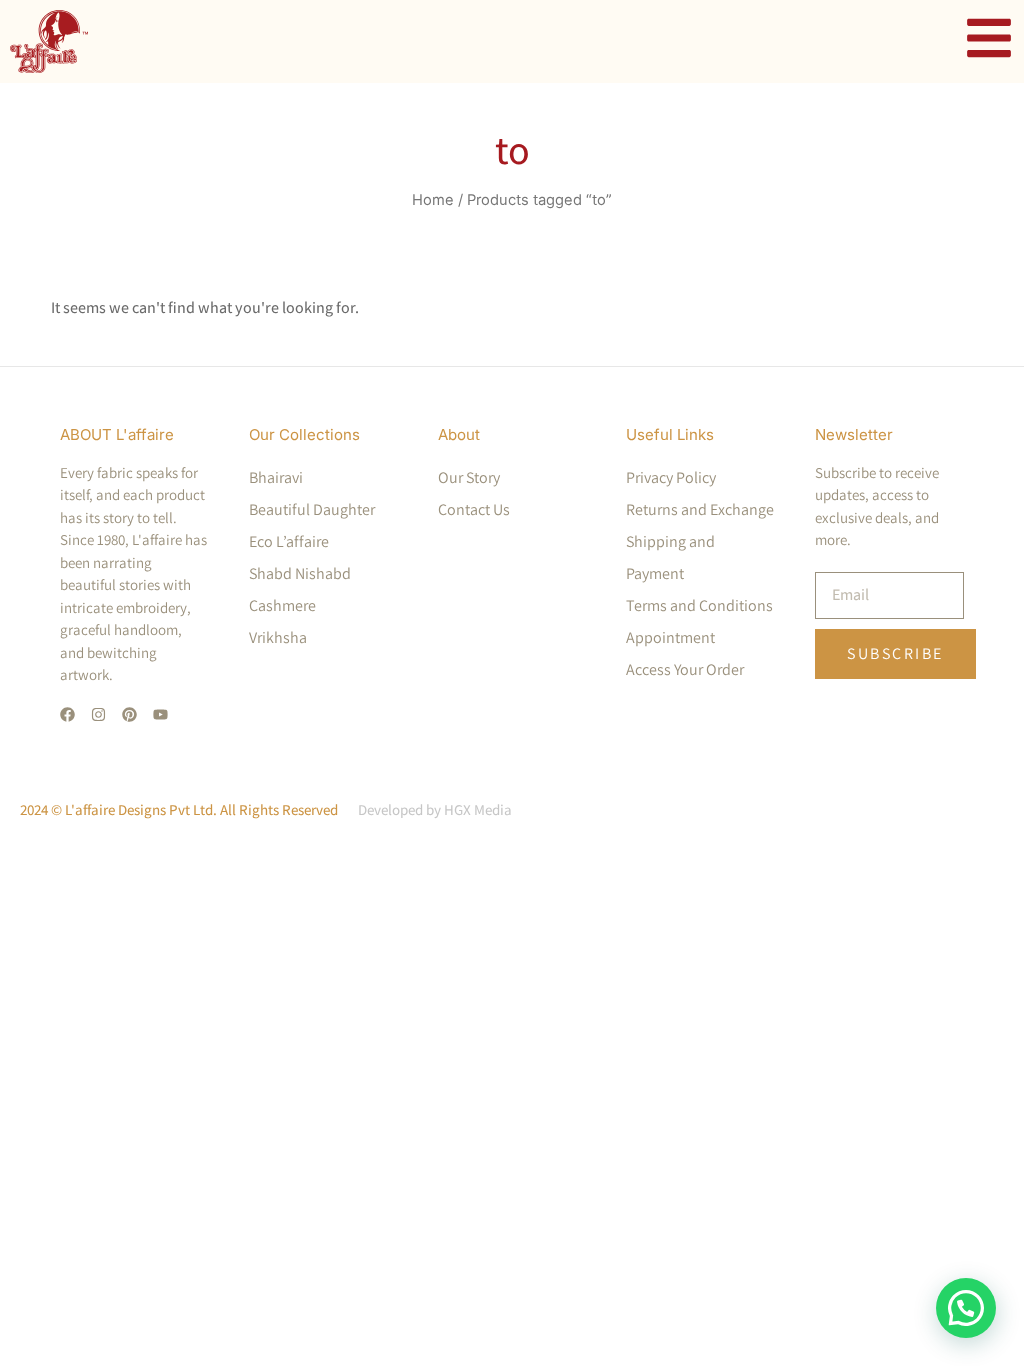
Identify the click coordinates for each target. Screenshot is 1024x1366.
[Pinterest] (129, 714)
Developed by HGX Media (435, 809)
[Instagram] (98, 714)
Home (433, 200)
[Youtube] (160, 714)
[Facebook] (67, 714)
